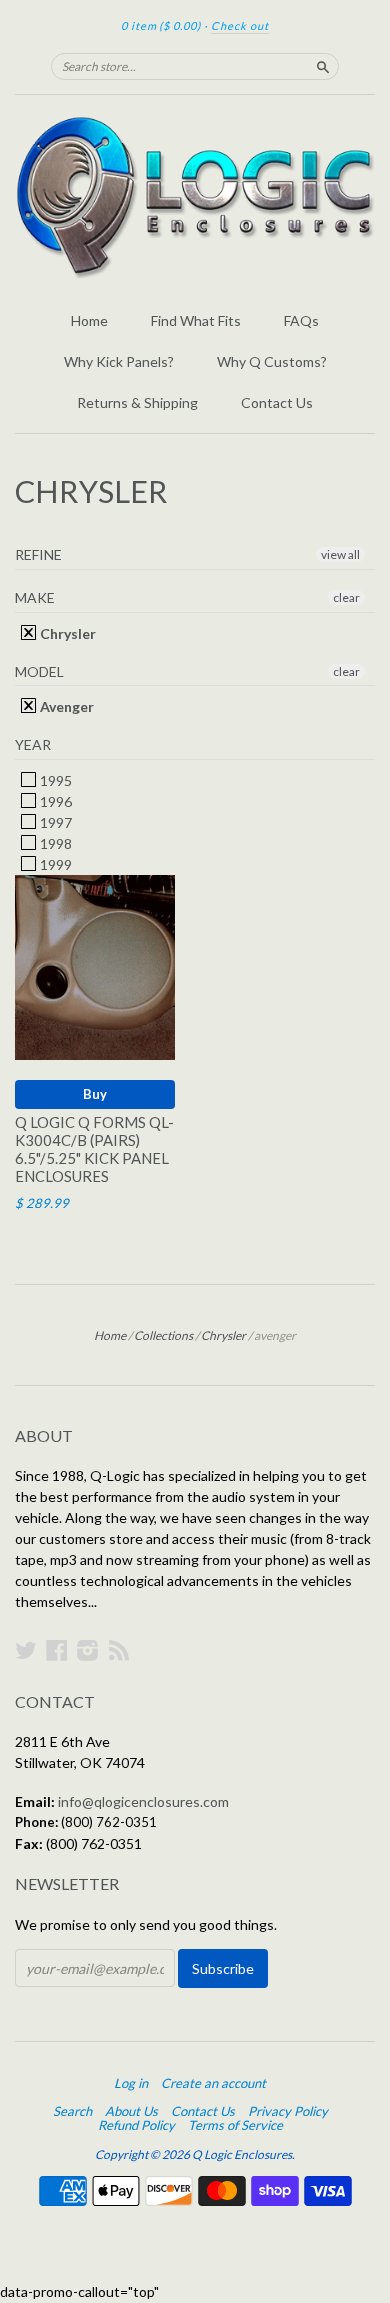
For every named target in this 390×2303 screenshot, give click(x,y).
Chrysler (66, 633)
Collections (163, 1335)
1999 (54, 864)
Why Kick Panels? (119, 361)
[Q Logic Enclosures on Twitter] (26, 1650)
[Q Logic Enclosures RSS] (119, 1650)
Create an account (213, 2083)
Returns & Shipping (137, 402)
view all (340, 554)
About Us (131, 2111)
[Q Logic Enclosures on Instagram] (88, 1650)
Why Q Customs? (272, 361)
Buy (95, 1094)
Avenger (65, 706)
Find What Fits (196, 320)
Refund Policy (136, 2125)
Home (89, 320)
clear (346, 597)
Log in (131, 2083)
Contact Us (277, 402)
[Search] (323, 66)
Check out (240, 25)
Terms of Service (235, 2125)
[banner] (195, 197)
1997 (54, 822)
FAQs (301, 320)
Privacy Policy (288, 2111)
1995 (54, 780)
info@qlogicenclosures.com (143, 1801)
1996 (54, 801)
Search (72, 2111)
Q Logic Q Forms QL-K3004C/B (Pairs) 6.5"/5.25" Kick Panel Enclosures (94, 1148)
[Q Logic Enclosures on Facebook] (57, 1650)
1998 (54, 843)
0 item (161, 25)
